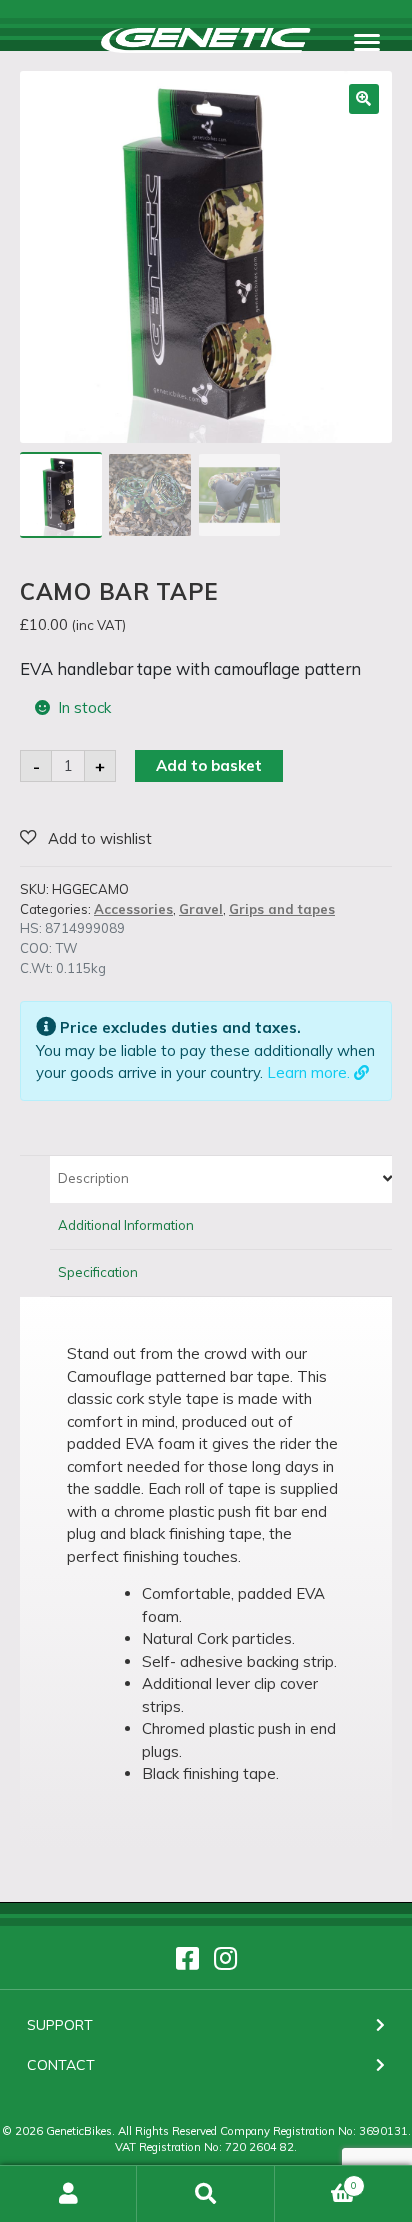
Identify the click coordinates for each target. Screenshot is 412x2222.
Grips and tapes (282, 909)
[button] (364, 99)
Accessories (133, 909)
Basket (316, 2179)
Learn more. (310, 1072)
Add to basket (209, 765)
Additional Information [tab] (126, 1225)
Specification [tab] (98, 1272)
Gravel (201, 909)
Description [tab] (93, 1178)
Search (205, 2194)
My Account (68, 2194)
